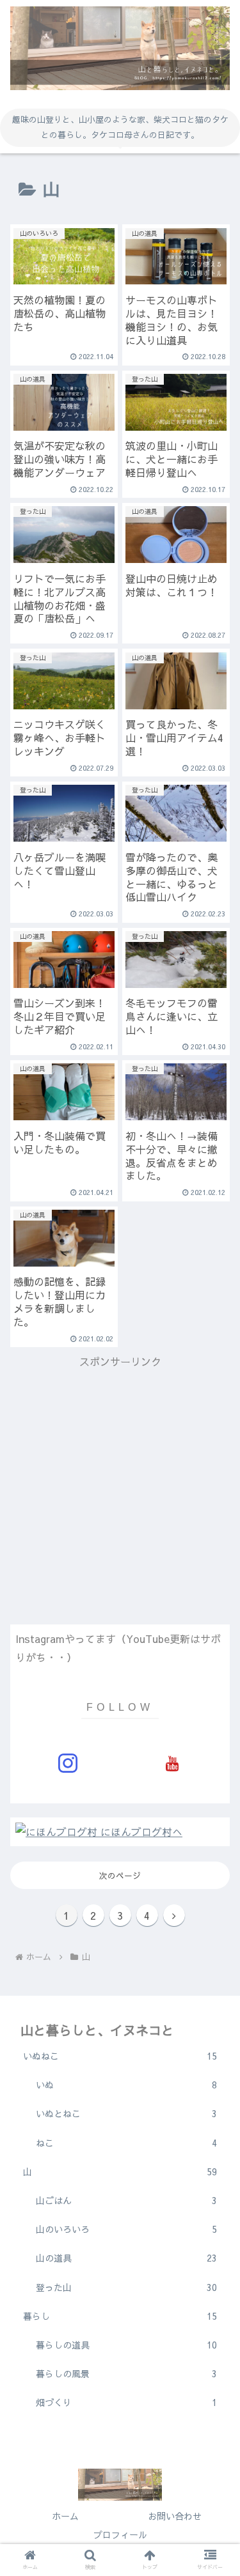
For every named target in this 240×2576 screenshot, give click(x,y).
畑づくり (126, 2402)
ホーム (65, 2516)
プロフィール (120, 2534)
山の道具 (126, 2258)
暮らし (120, 2316)
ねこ (126, 2143)
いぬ (126, 2085)
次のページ (120, 1875)
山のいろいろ (126, 2229)
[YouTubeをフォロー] (172, 1763)
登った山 (126, 2287)
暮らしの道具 (126, 2345)
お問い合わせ (175, 2516)
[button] (215, 1508)
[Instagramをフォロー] (68, 1763)
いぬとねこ (126, 2113)
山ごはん (126, 2200)
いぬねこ (120, 2056)
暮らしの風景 (126, 2373)
